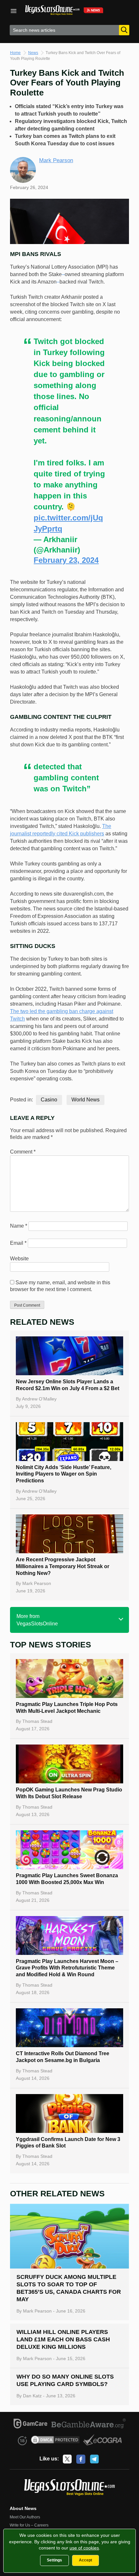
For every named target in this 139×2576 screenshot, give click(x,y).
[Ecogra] (103, 2441)
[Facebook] (81, 2459)
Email (18, 1243)
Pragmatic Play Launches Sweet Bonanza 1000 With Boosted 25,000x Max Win (67, 1879)
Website (19, 1259)
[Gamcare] (31, 2425)
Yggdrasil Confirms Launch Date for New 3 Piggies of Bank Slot (68, 2143)
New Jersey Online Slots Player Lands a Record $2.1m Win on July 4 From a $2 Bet (68, 1385)
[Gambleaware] (89, 2425)
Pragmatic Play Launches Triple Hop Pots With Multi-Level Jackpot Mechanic (67, 1708)
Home (15, 53)
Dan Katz (32, 2396)
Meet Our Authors (25, 2517)
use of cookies (84, 2548)
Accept (86, 2560)
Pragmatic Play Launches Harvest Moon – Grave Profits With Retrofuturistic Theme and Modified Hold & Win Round (67, 1968)
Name (19, 1226)
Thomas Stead (37, 1721)
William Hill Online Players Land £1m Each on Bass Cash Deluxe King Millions (63, 2339)
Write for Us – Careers (29, 2525)
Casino (49, 1100)
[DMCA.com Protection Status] (55, 2441)
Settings (54, 2560)
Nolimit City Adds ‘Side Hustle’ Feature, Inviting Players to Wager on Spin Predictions (64, 1474)
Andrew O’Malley (39, 1399)
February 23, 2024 (66, 560)
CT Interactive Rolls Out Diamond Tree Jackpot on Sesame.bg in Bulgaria (63, 2057)
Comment (23, 1152)
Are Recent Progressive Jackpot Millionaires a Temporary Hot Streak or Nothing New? (63, 1566)
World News (86, 1100)
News (33, 53)
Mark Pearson (56, 160)
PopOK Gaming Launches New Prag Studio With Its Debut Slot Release (69, 1793)
